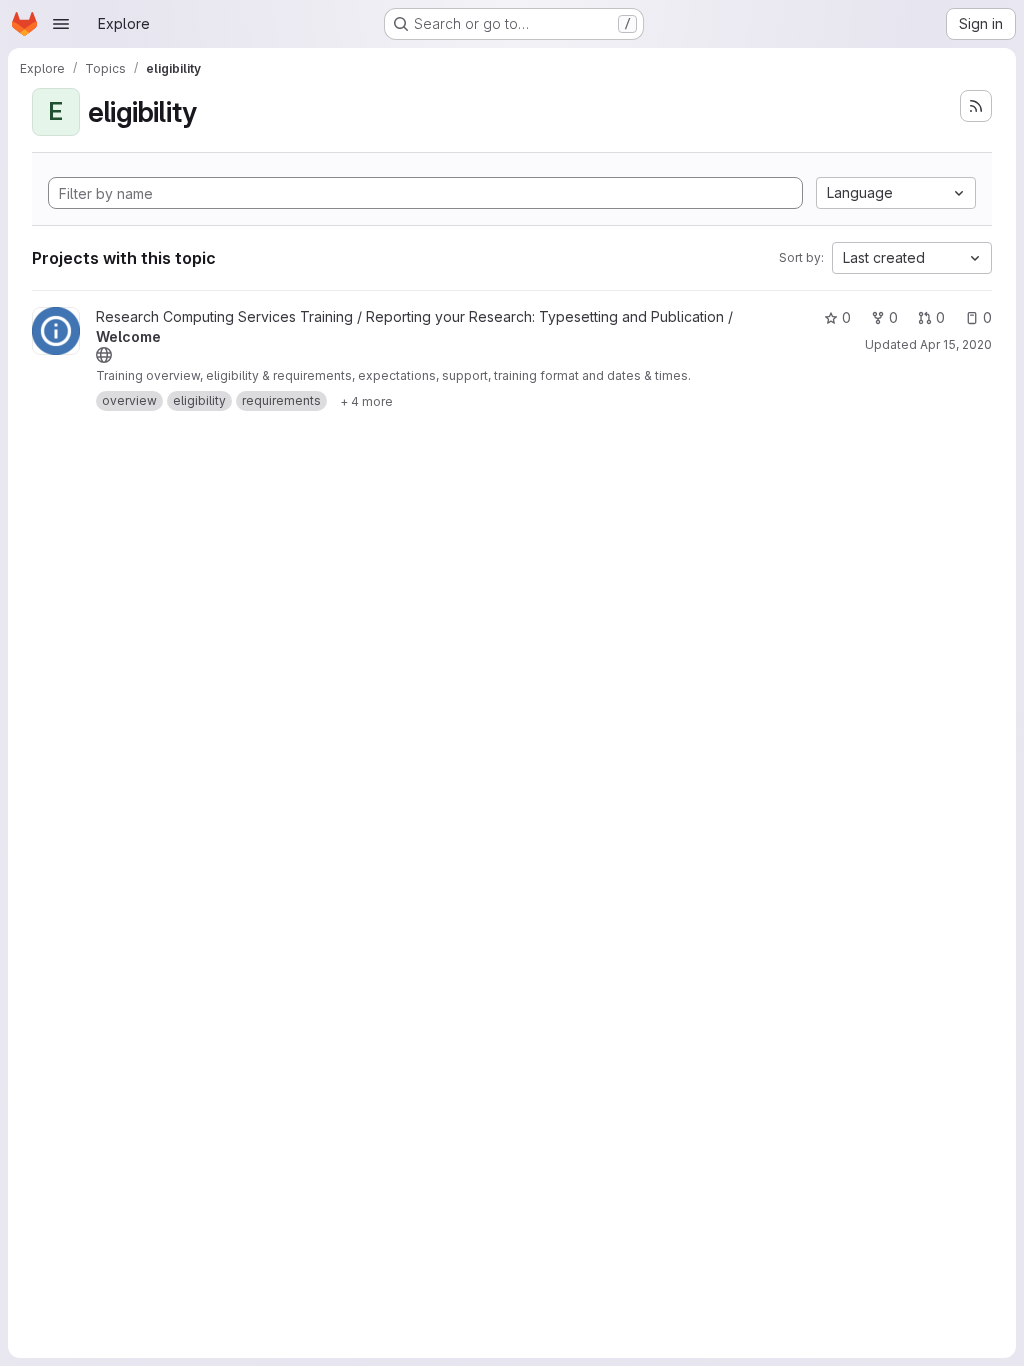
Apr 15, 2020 (956, 344)
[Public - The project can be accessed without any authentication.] (104, 355)
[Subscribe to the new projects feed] (976, 106)
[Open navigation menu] (61, 24)
